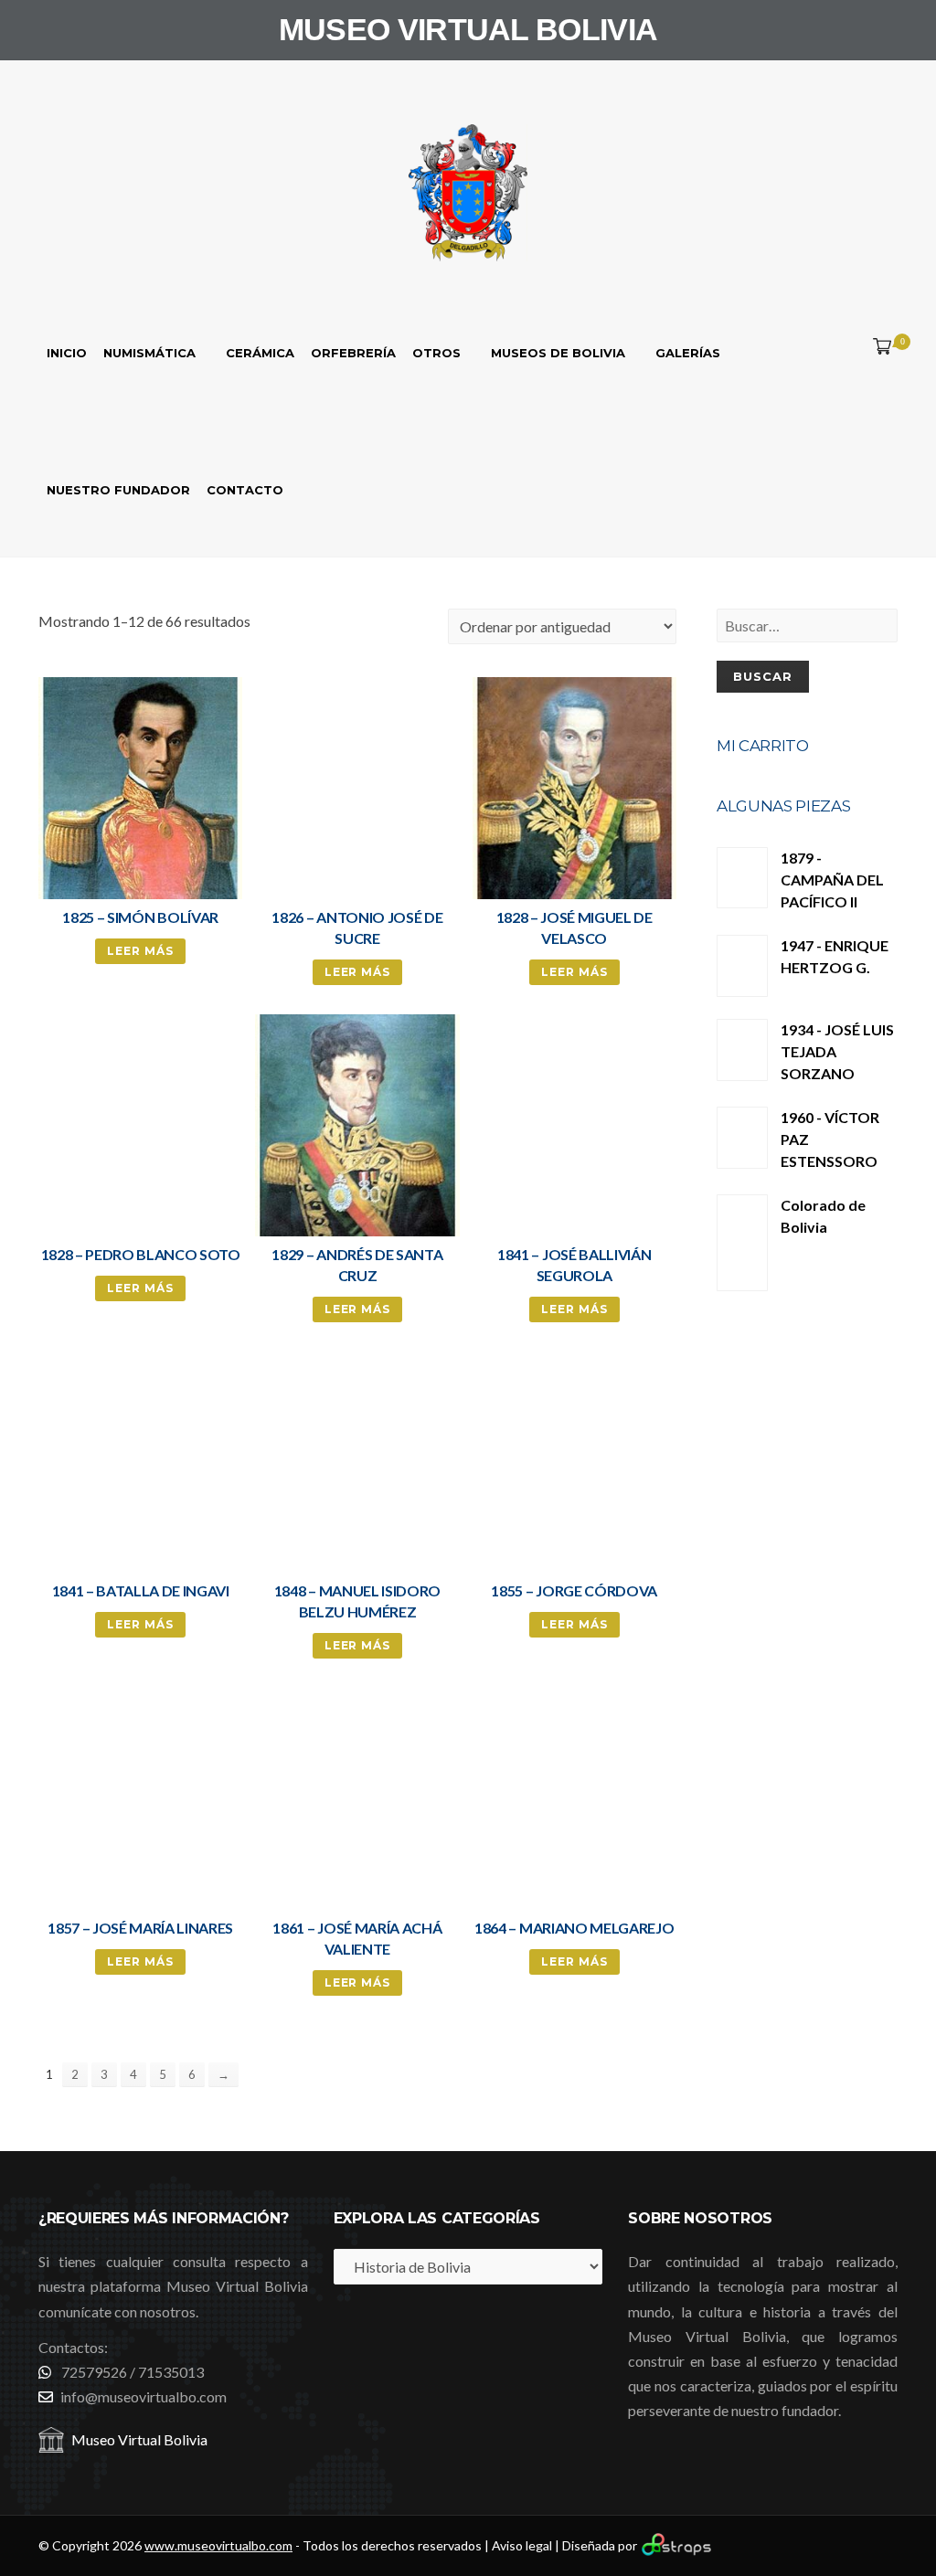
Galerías (688, 353)
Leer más (140, 951)
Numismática (149, 353)
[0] (878, 347)
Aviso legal (522, 2545)
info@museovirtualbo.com (144, 2396)
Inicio (67, 353)
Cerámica (260, 353)
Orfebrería (353, 353)
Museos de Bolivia (558, 353)
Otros (436, 353)
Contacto (245, 490)
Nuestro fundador (118, 490)
